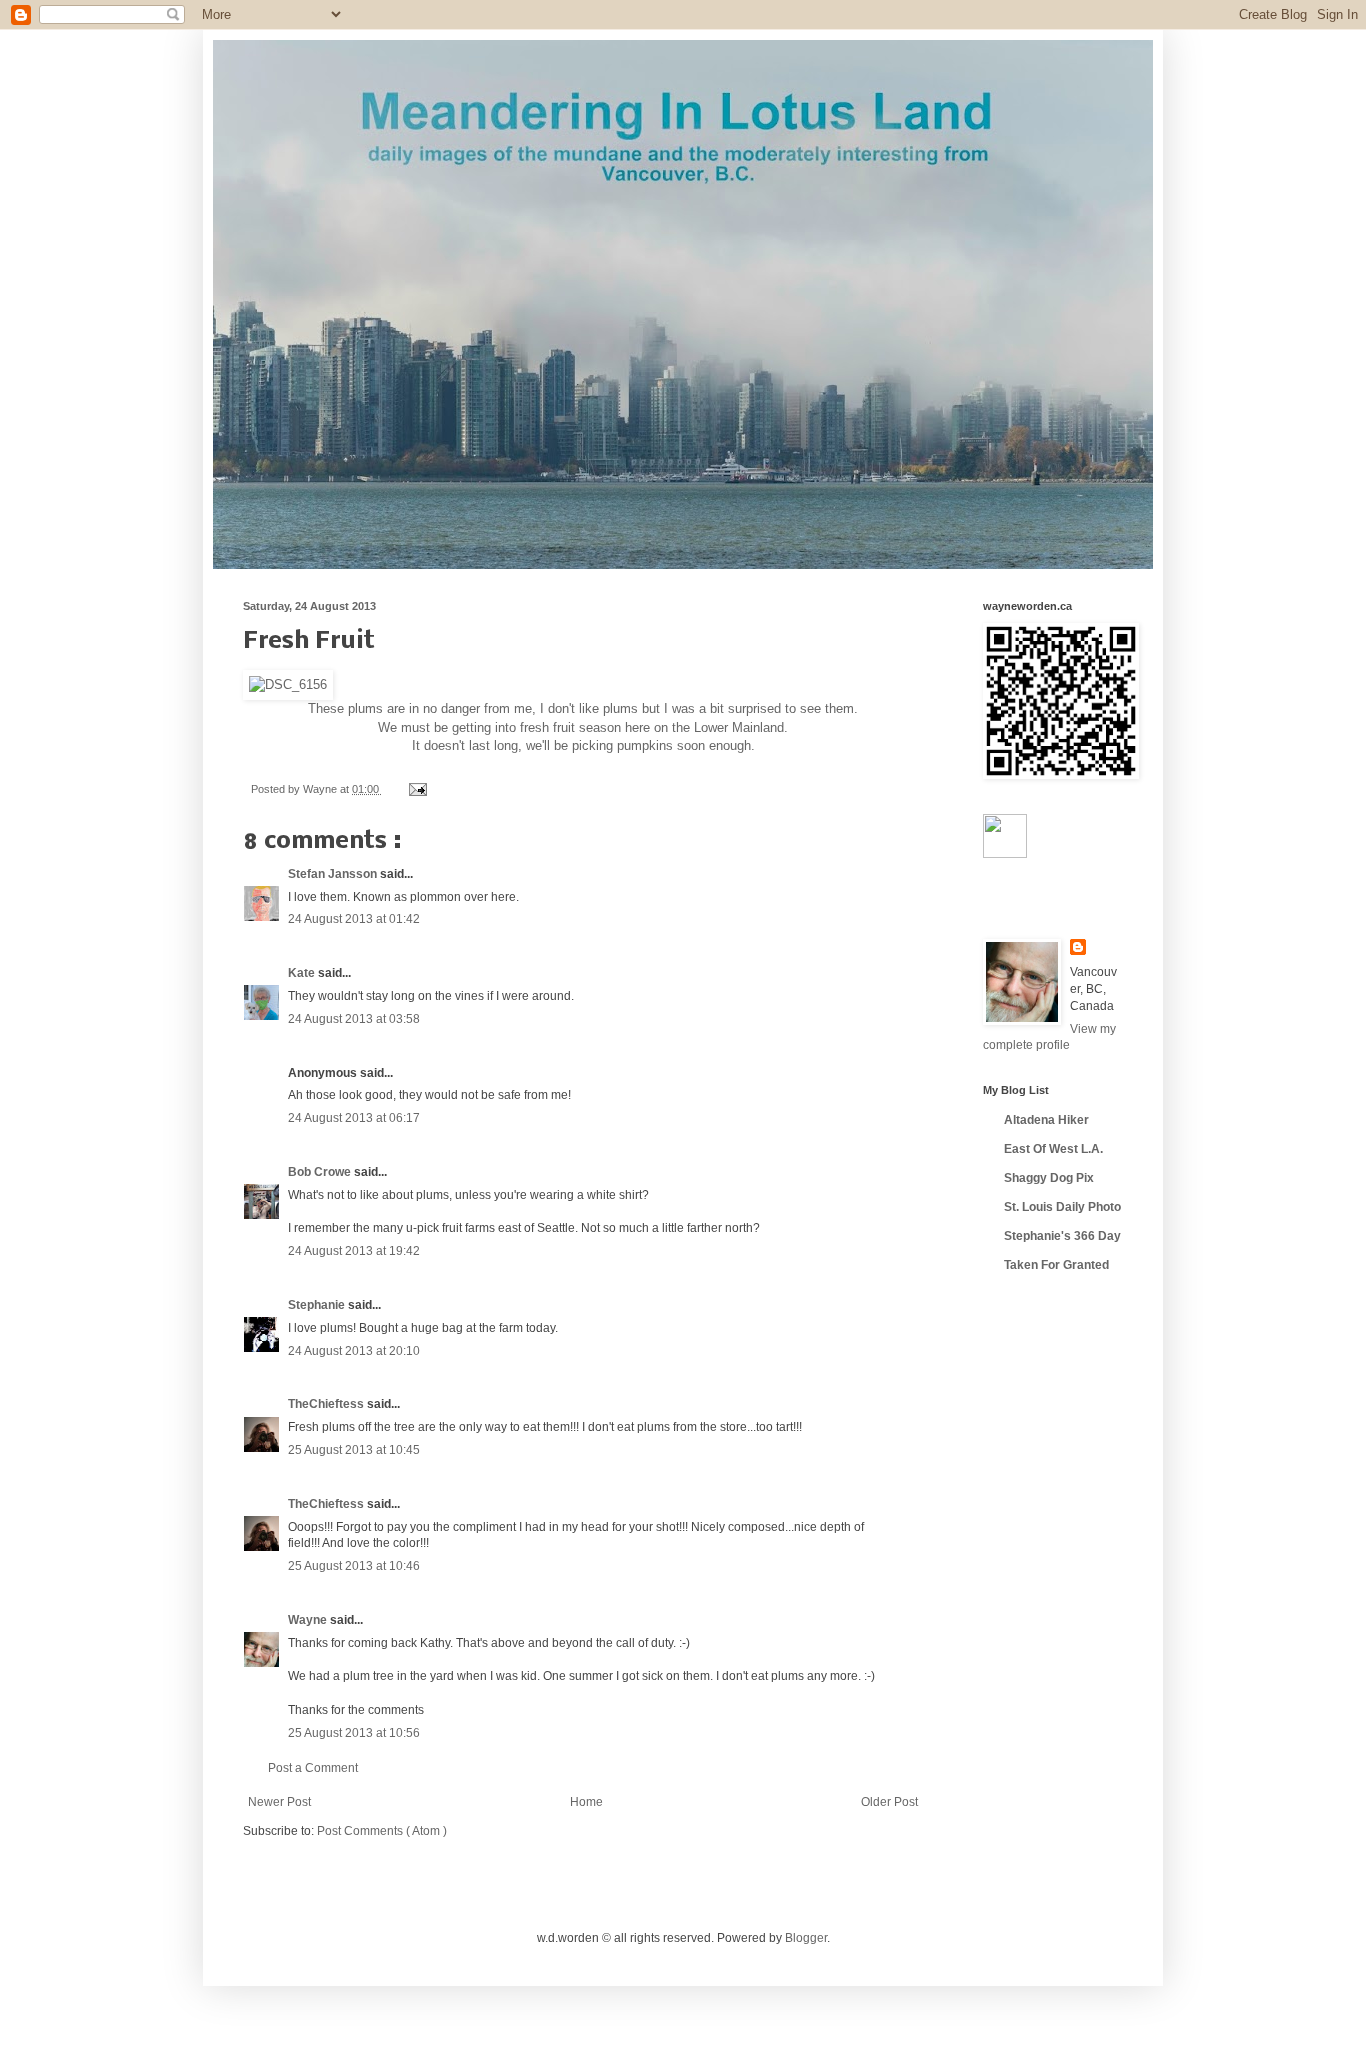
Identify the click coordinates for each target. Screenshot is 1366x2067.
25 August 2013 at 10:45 (354, 1450)
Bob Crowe (321, 1172)
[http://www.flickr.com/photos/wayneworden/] (1005, 854)
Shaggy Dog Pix (1049, 1178)
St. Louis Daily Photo (1062, 1207)
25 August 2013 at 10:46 (354, 1566)
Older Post (889, 1802)
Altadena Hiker (1046, 1120)
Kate (303, 973)
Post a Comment (313, 1768)
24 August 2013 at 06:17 (354, 1118)
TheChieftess (327, 1404)
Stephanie (318, 1305)
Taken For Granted (1056, 1265)
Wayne (309, 1620)
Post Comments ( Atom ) (382, 1831)
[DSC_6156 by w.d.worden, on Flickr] (288, 684)
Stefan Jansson (334, 874)
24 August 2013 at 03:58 (354, 1019)
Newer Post (279, 1802)
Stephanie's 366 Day (1062, 1236)
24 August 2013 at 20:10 (354, 1351)
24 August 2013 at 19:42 (354, 1251)
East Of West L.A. (1053, 1149)
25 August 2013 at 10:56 (354, 1733)
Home (586, 1802)
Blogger (806, 1938)
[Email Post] (415, 789)
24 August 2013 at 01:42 (354, 919)
